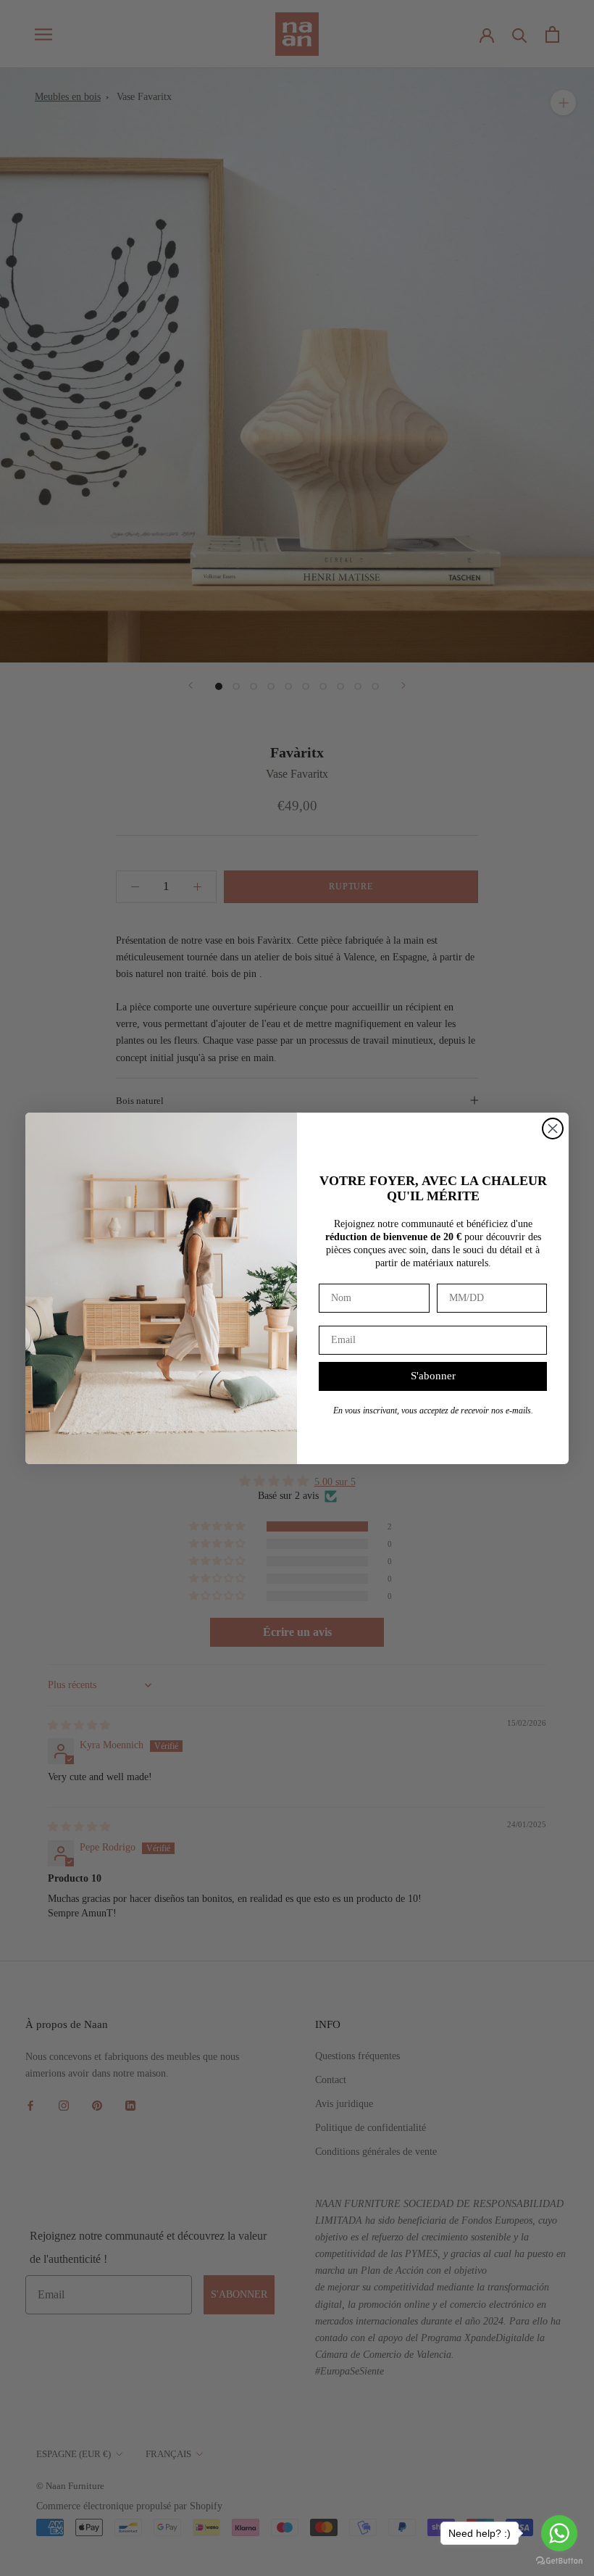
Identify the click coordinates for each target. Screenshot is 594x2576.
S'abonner (433, 1376)
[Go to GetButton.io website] (559, 2561)
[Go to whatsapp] (559, 2533)
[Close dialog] (553, 1129)
